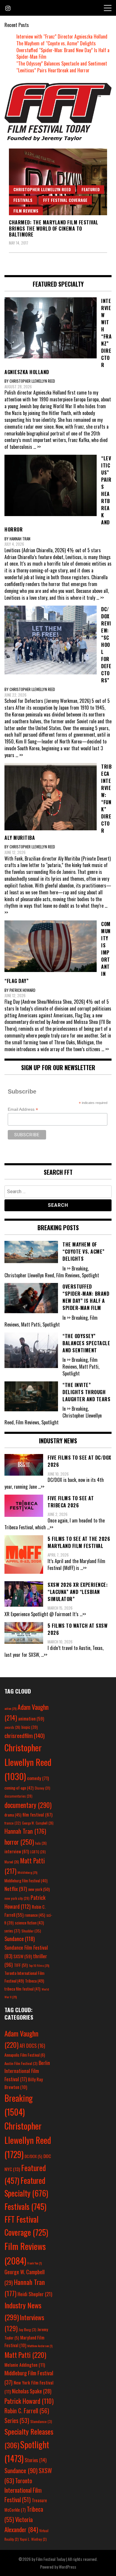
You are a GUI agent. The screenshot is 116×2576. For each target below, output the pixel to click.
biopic (30, 1727)
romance (35, 1915)
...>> (41, 1487)
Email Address (23, 1109)
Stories (36, 2460)
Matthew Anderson (40, 2346)
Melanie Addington (25, 2365)
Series (17, 2421)
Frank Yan (35, 2263)
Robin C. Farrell (27, 2411)
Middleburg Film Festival (26, 1881)
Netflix (16, 1889)
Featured (91, 189)
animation (31, 1718)
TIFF (21, 1965)
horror (19, 1842)
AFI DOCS (32, 2046)
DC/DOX (33, 2156)
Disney (43, 1788)
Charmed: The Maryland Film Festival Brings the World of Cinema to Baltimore (54, 229)
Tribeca (35, 1981)
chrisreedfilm (25, 1735)
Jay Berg (28, 2330)
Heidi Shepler (35, 2294)
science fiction (29, 1923)
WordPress (68, 2567)
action (10, 1708)
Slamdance (41, 2421)
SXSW (23, 1956)
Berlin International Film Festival (27, 2071)
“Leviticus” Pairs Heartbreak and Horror (53, 70)
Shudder (31, 1931)
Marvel (12, 1862)
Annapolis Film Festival (25, 2055)
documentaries (18, 1796)
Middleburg (27, 1872)
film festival (37, 1814)
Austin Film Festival (21, 2063)
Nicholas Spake (32, 2391)
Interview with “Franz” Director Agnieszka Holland (62, 36)
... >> (37, 447)
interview (17, 1851)
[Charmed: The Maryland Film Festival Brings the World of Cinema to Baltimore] (58, 182)
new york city (17, 1898)
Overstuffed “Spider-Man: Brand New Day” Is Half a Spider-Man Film (63, 54)
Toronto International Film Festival (23, 2490)
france (13, 1823)
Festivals (23, 200)
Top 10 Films (39, 1965)
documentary (28, 1805)
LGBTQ (38, 1852)
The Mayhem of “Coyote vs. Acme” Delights (56, 43)
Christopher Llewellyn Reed (42, 189)
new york (39, 1889)
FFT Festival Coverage (65, 200)
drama (13, 1815)
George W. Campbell (38, 1823)
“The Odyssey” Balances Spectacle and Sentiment (62, 63)
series (12, 1931)
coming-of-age (19, 1788)
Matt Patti (25, 2355)
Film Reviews (26, 211)
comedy (38, 1778)
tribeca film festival (22, 1989)
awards (12, 1727)
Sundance (20, 1939)
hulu (41, 1843)
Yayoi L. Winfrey (33, 2539)
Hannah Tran (25, 1831)
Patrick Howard (29, 2401)
